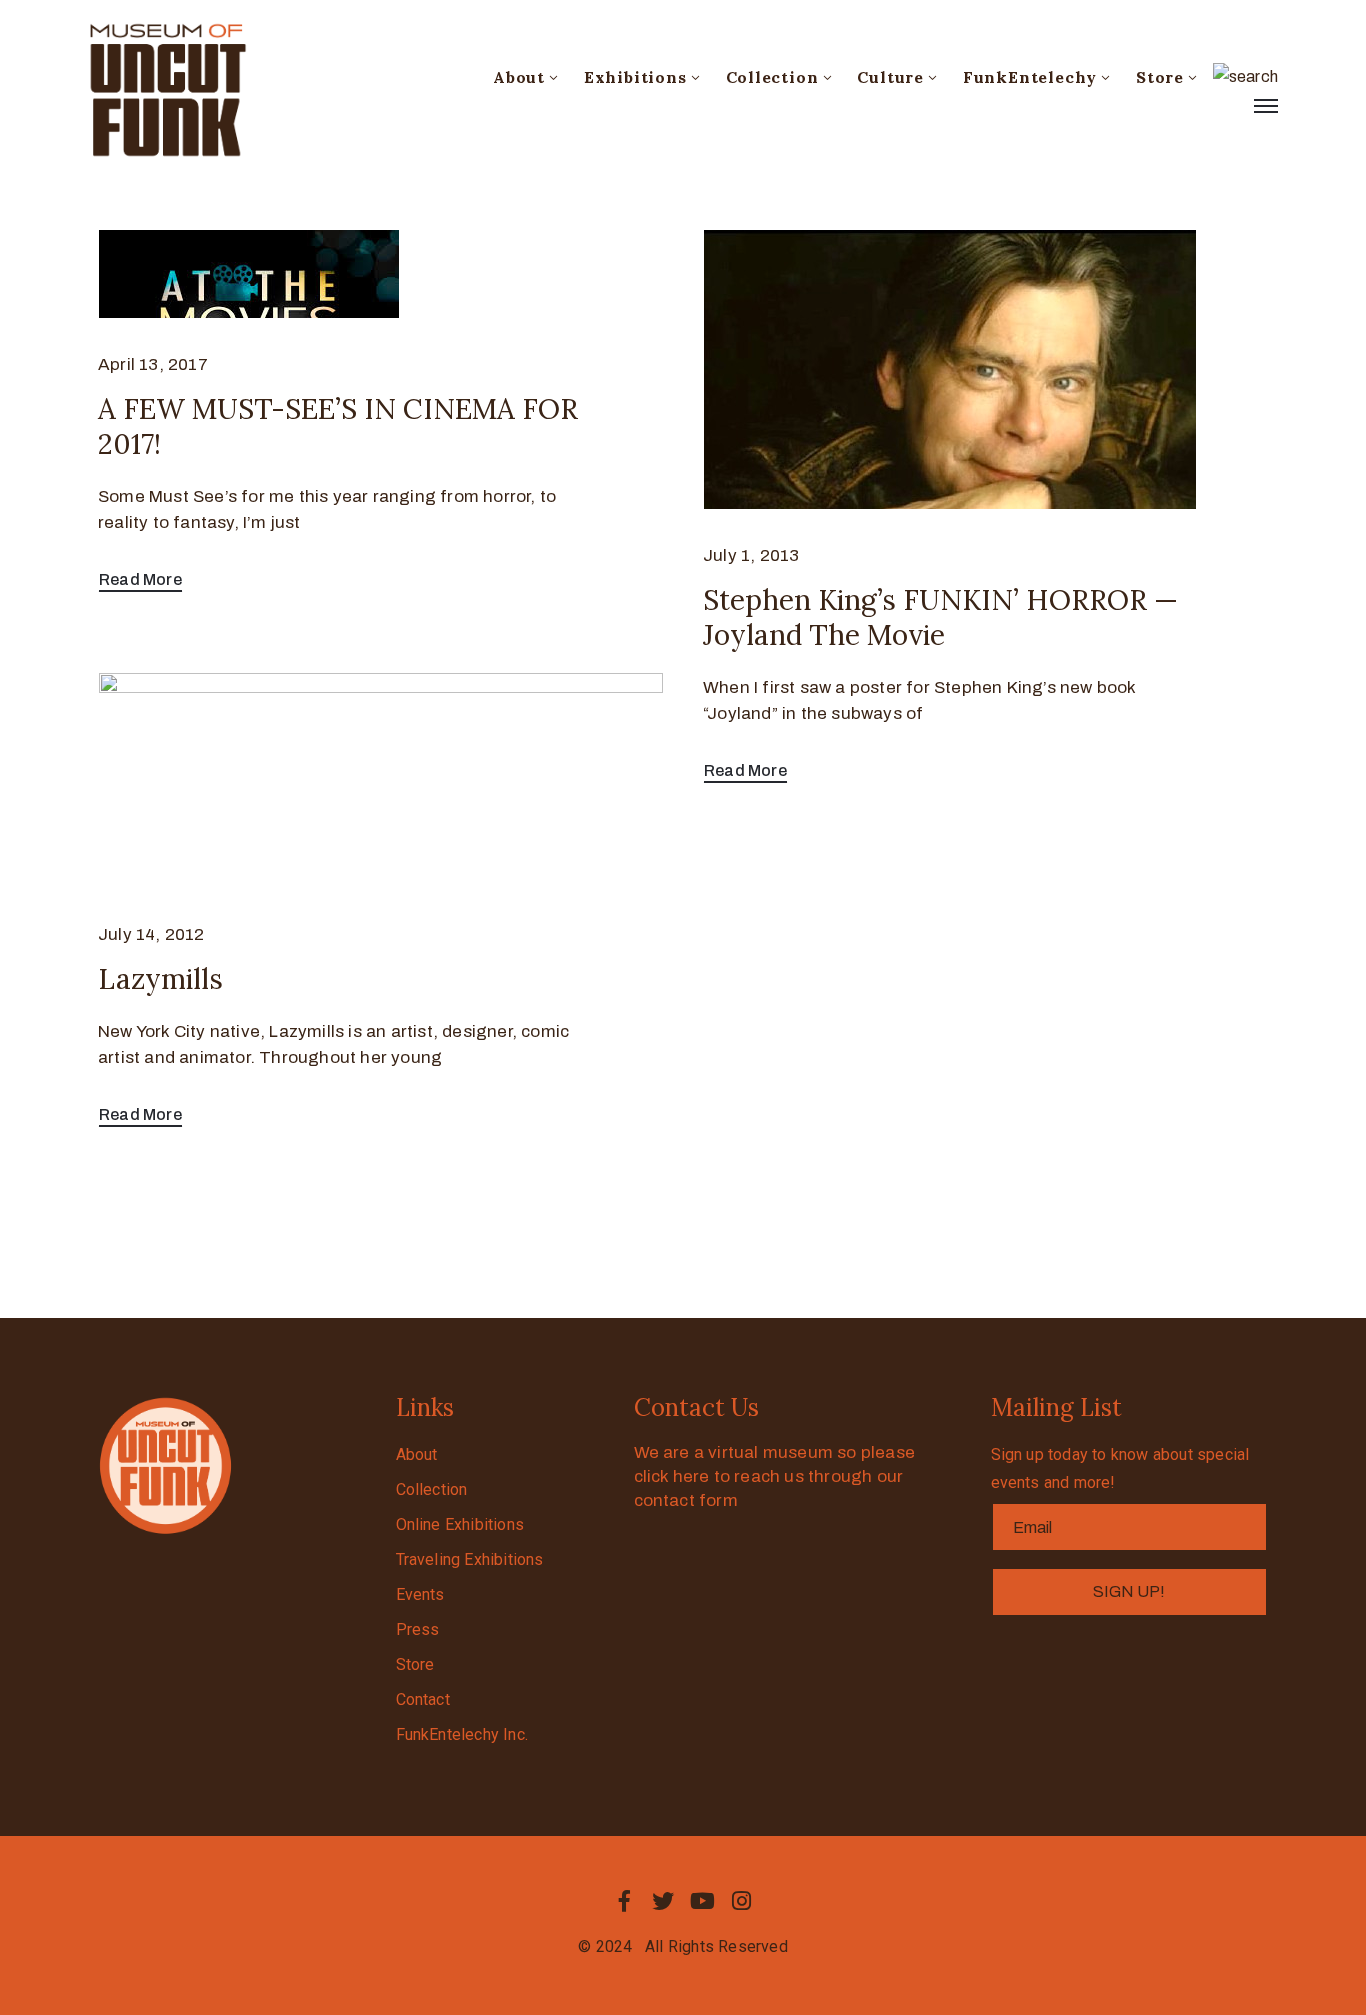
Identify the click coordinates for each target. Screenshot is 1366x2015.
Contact (423, 1699)
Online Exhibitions (460, 1524)
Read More (140, 579)
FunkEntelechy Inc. (462, 1734)
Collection (772, 77)
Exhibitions (635, 77)
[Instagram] (742, 1901)
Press (418, 1629)
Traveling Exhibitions (470, 1559)
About (519, 77)
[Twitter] (663, 1901)
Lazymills (160, 979)
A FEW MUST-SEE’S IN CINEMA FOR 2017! (338, 426)
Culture (890, 77)
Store (1160, 77)
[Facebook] (624, 1901)
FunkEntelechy (1030, 77)
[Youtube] (703, 1901)
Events (420, 1594)
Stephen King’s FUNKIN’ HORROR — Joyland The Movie (940, 617)
